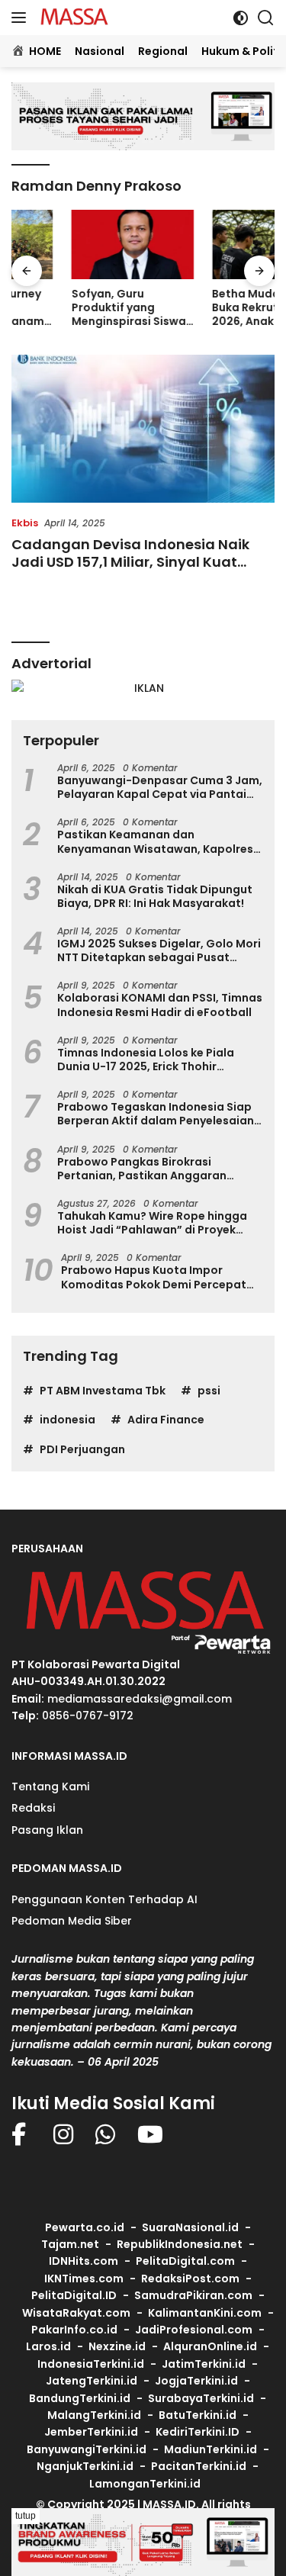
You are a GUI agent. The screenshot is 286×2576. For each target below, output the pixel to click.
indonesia (67, 1420)
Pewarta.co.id (85, 2227)
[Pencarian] (266, 18)
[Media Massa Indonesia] (72, 18)
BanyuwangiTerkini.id (87, 2449)
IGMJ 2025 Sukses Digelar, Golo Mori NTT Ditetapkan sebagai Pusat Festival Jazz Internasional (159, 950)
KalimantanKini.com (205, 2313)
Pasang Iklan (47, 1830)
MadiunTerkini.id (210, 2449)
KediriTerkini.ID (198, 2432)
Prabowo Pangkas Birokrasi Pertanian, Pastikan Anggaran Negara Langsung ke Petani (142, 1169)
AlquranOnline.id (210, 2346)
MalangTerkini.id (94, 2415)
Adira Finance (166, 1420)
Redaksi (33, 1808)
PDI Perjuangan (82, 1449)
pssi (209, 1391)
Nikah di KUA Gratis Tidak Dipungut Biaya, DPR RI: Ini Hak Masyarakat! (155, 896)
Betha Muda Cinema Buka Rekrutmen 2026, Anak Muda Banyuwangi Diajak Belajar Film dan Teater (209, 308)
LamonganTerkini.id (145, 2484)
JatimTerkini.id (204, 2364)
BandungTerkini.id (80, 2398)
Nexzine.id (117, 2346)
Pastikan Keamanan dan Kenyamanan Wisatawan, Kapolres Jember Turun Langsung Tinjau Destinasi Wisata (155, 841)
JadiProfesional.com (194, 2330)
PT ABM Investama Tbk (103, 1391)
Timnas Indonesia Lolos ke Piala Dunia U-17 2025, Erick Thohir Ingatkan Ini (146, 1060)
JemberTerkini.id (91, 2432)
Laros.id (48, 2346)
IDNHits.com (84, 2261)
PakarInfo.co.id (74, 2330)
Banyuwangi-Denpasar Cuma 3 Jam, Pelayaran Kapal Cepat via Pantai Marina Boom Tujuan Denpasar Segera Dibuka (160, 787)
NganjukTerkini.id (85, 2466)
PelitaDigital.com (185, 2261)
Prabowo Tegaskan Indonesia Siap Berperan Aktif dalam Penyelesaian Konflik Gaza (156, 1114)
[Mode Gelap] (241, 18)
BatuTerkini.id (198, 2415)
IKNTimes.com (84, 2279)
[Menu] (22, 18)
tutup (26, 2516)
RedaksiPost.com (190, 2279)
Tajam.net (70, 2244)
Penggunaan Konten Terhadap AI (104, 1899)
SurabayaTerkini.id (201, 2398)
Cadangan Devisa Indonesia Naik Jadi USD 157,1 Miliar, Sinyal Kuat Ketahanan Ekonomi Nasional (130, 562)
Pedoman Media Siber (72, 1921)
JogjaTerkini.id (196, 2381)
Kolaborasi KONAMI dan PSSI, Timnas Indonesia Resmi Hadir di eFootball (160, 1005)
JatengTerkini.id (92, 2381)
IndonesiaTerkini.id (91, 2364)
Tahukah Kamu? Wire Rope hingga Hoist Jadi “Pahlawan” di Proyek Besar (152, 1223)
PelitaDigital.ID (74, 2295)
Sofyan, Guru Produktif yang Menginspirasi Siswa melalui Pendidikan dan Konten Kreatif (69, 308)
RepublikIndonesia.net (180, 2244)
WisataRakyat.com (76, 2313)
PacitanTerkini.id (199, 2466)
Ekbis (25, 523)
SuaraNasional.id (190, 2227)
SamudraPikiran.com (193, 2295)
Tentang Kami (50, 1786)
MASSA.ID (169, 2504)
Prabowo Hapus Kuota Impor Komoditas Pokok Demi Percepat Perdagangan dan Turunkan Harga (158, 1277)
